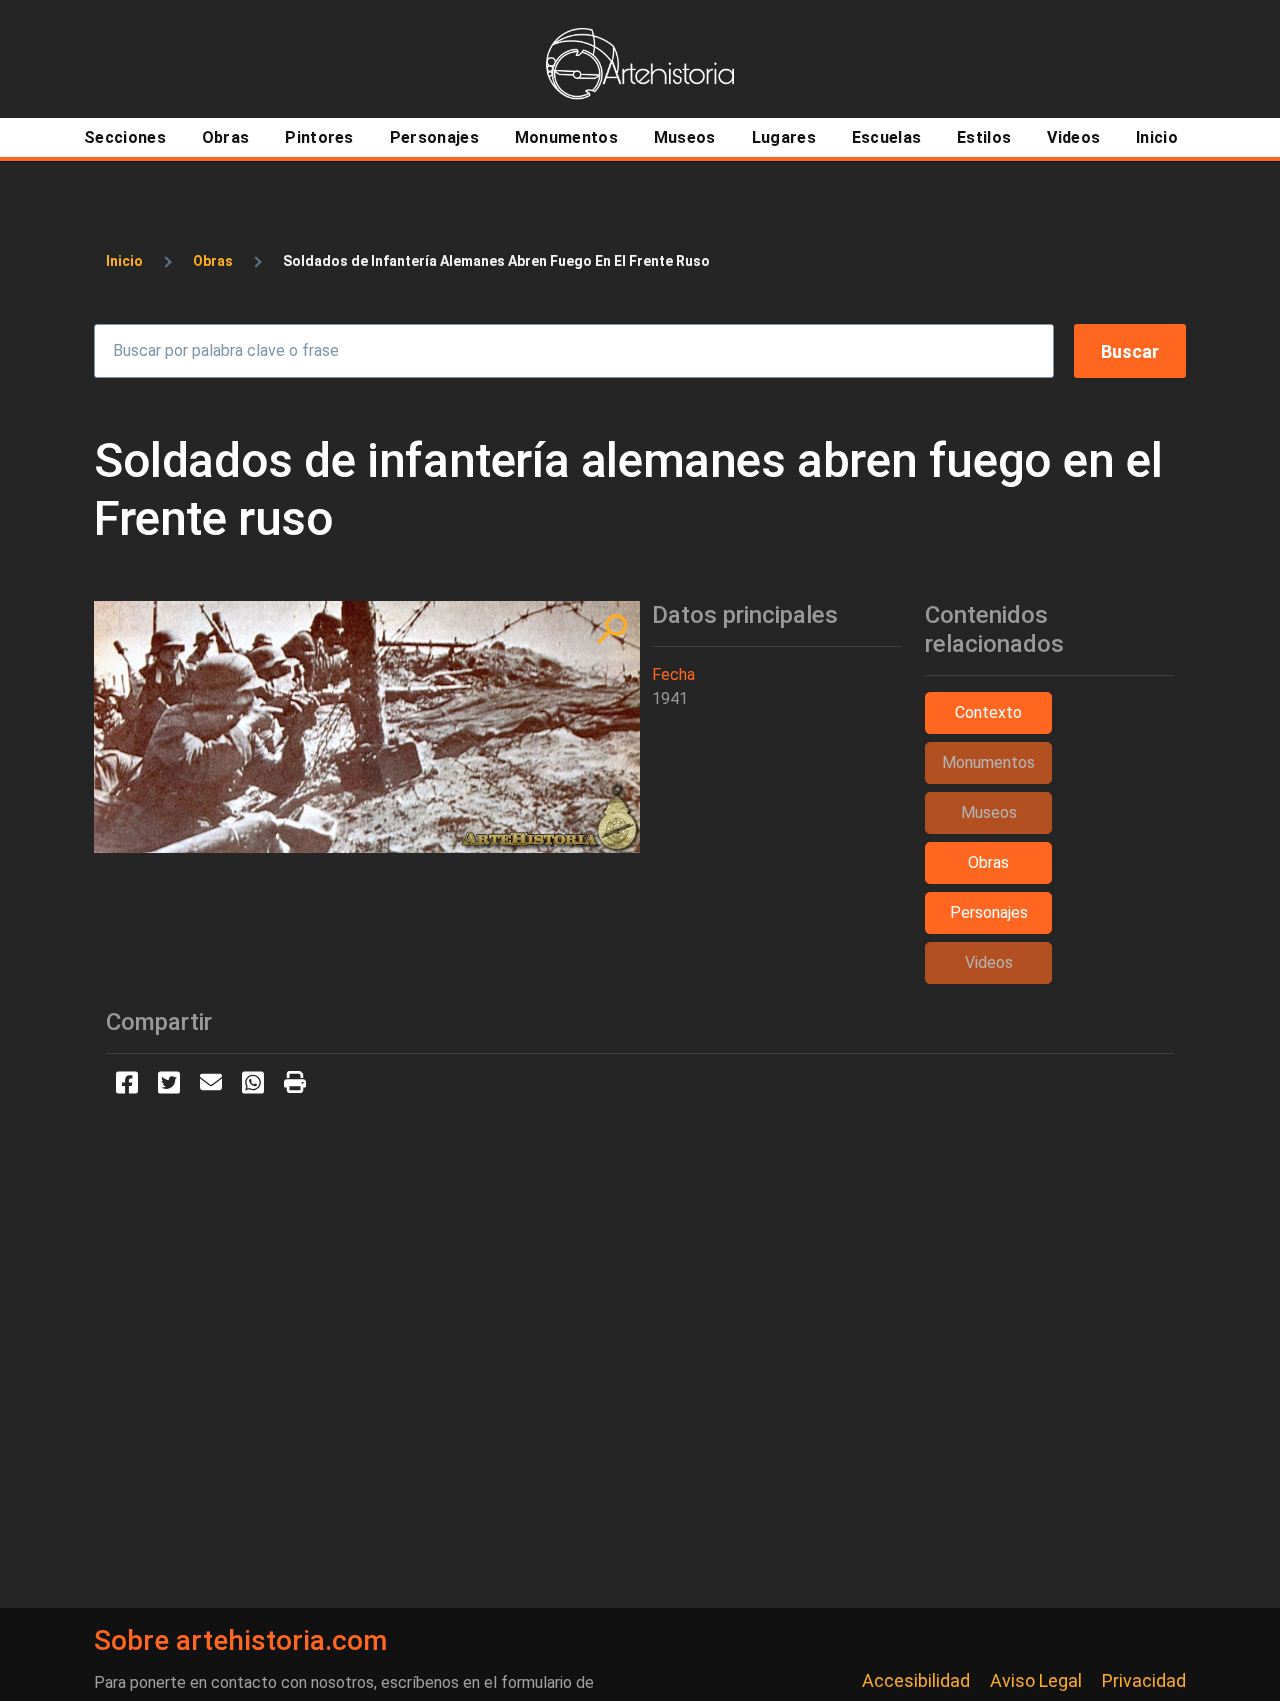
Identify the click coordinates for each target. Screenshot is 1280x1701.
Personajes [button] (989, 912)
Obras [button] (988, 862)
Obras (213, 261)
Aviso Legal (1036, 1680)
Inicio (124, 261)
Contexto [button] (988, 712)
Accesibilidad (916, 1680)
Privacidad (1144, 1680)
